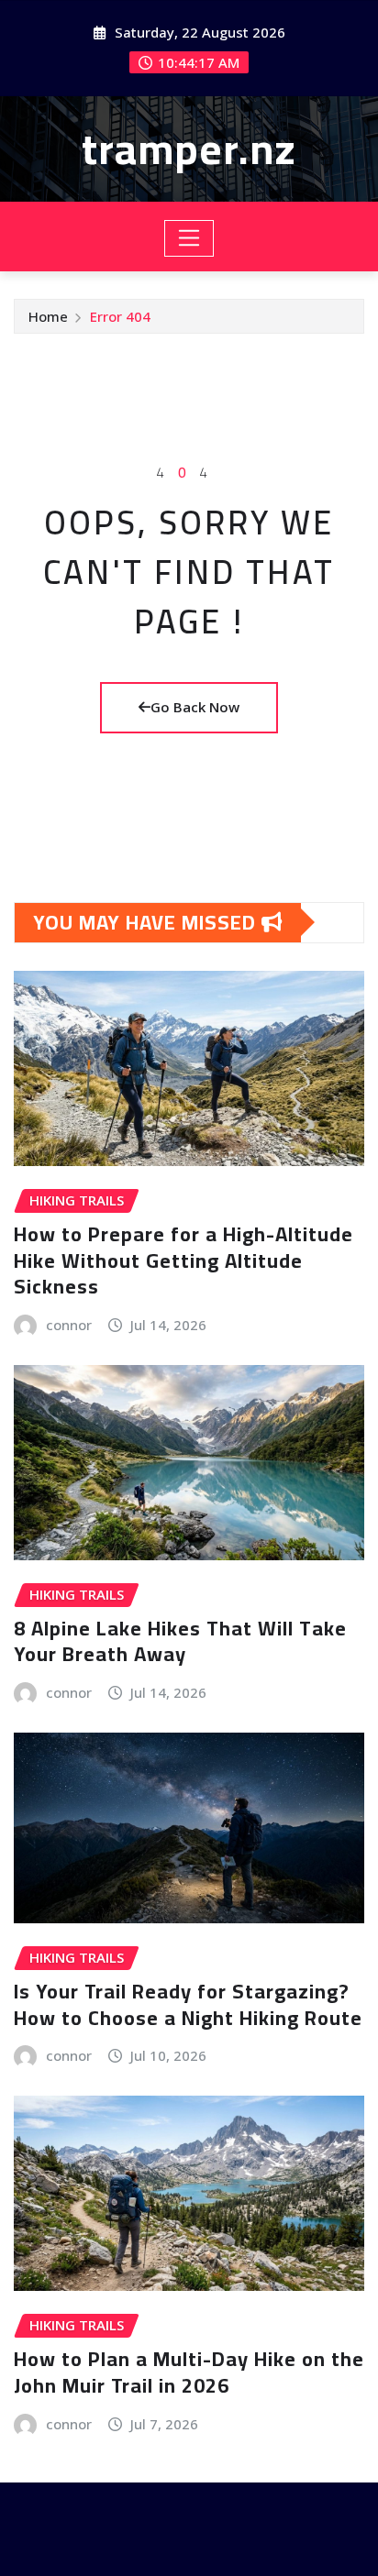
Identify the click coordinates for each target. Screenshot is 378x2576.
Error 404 (120, 316)
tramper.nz (189, 149)
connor (69, 1325)
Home (48, 316)
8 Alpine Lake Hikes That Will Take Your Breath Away (180, 1641)
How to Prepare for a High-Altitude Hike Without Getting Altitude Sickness (183, 1260)
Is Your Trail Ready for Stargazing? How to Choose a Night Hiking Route (188, 2004)
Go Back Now (195, 707)
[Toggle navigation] (189, 238)
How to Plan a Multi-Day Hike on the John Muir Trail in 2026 (189, 2372)
